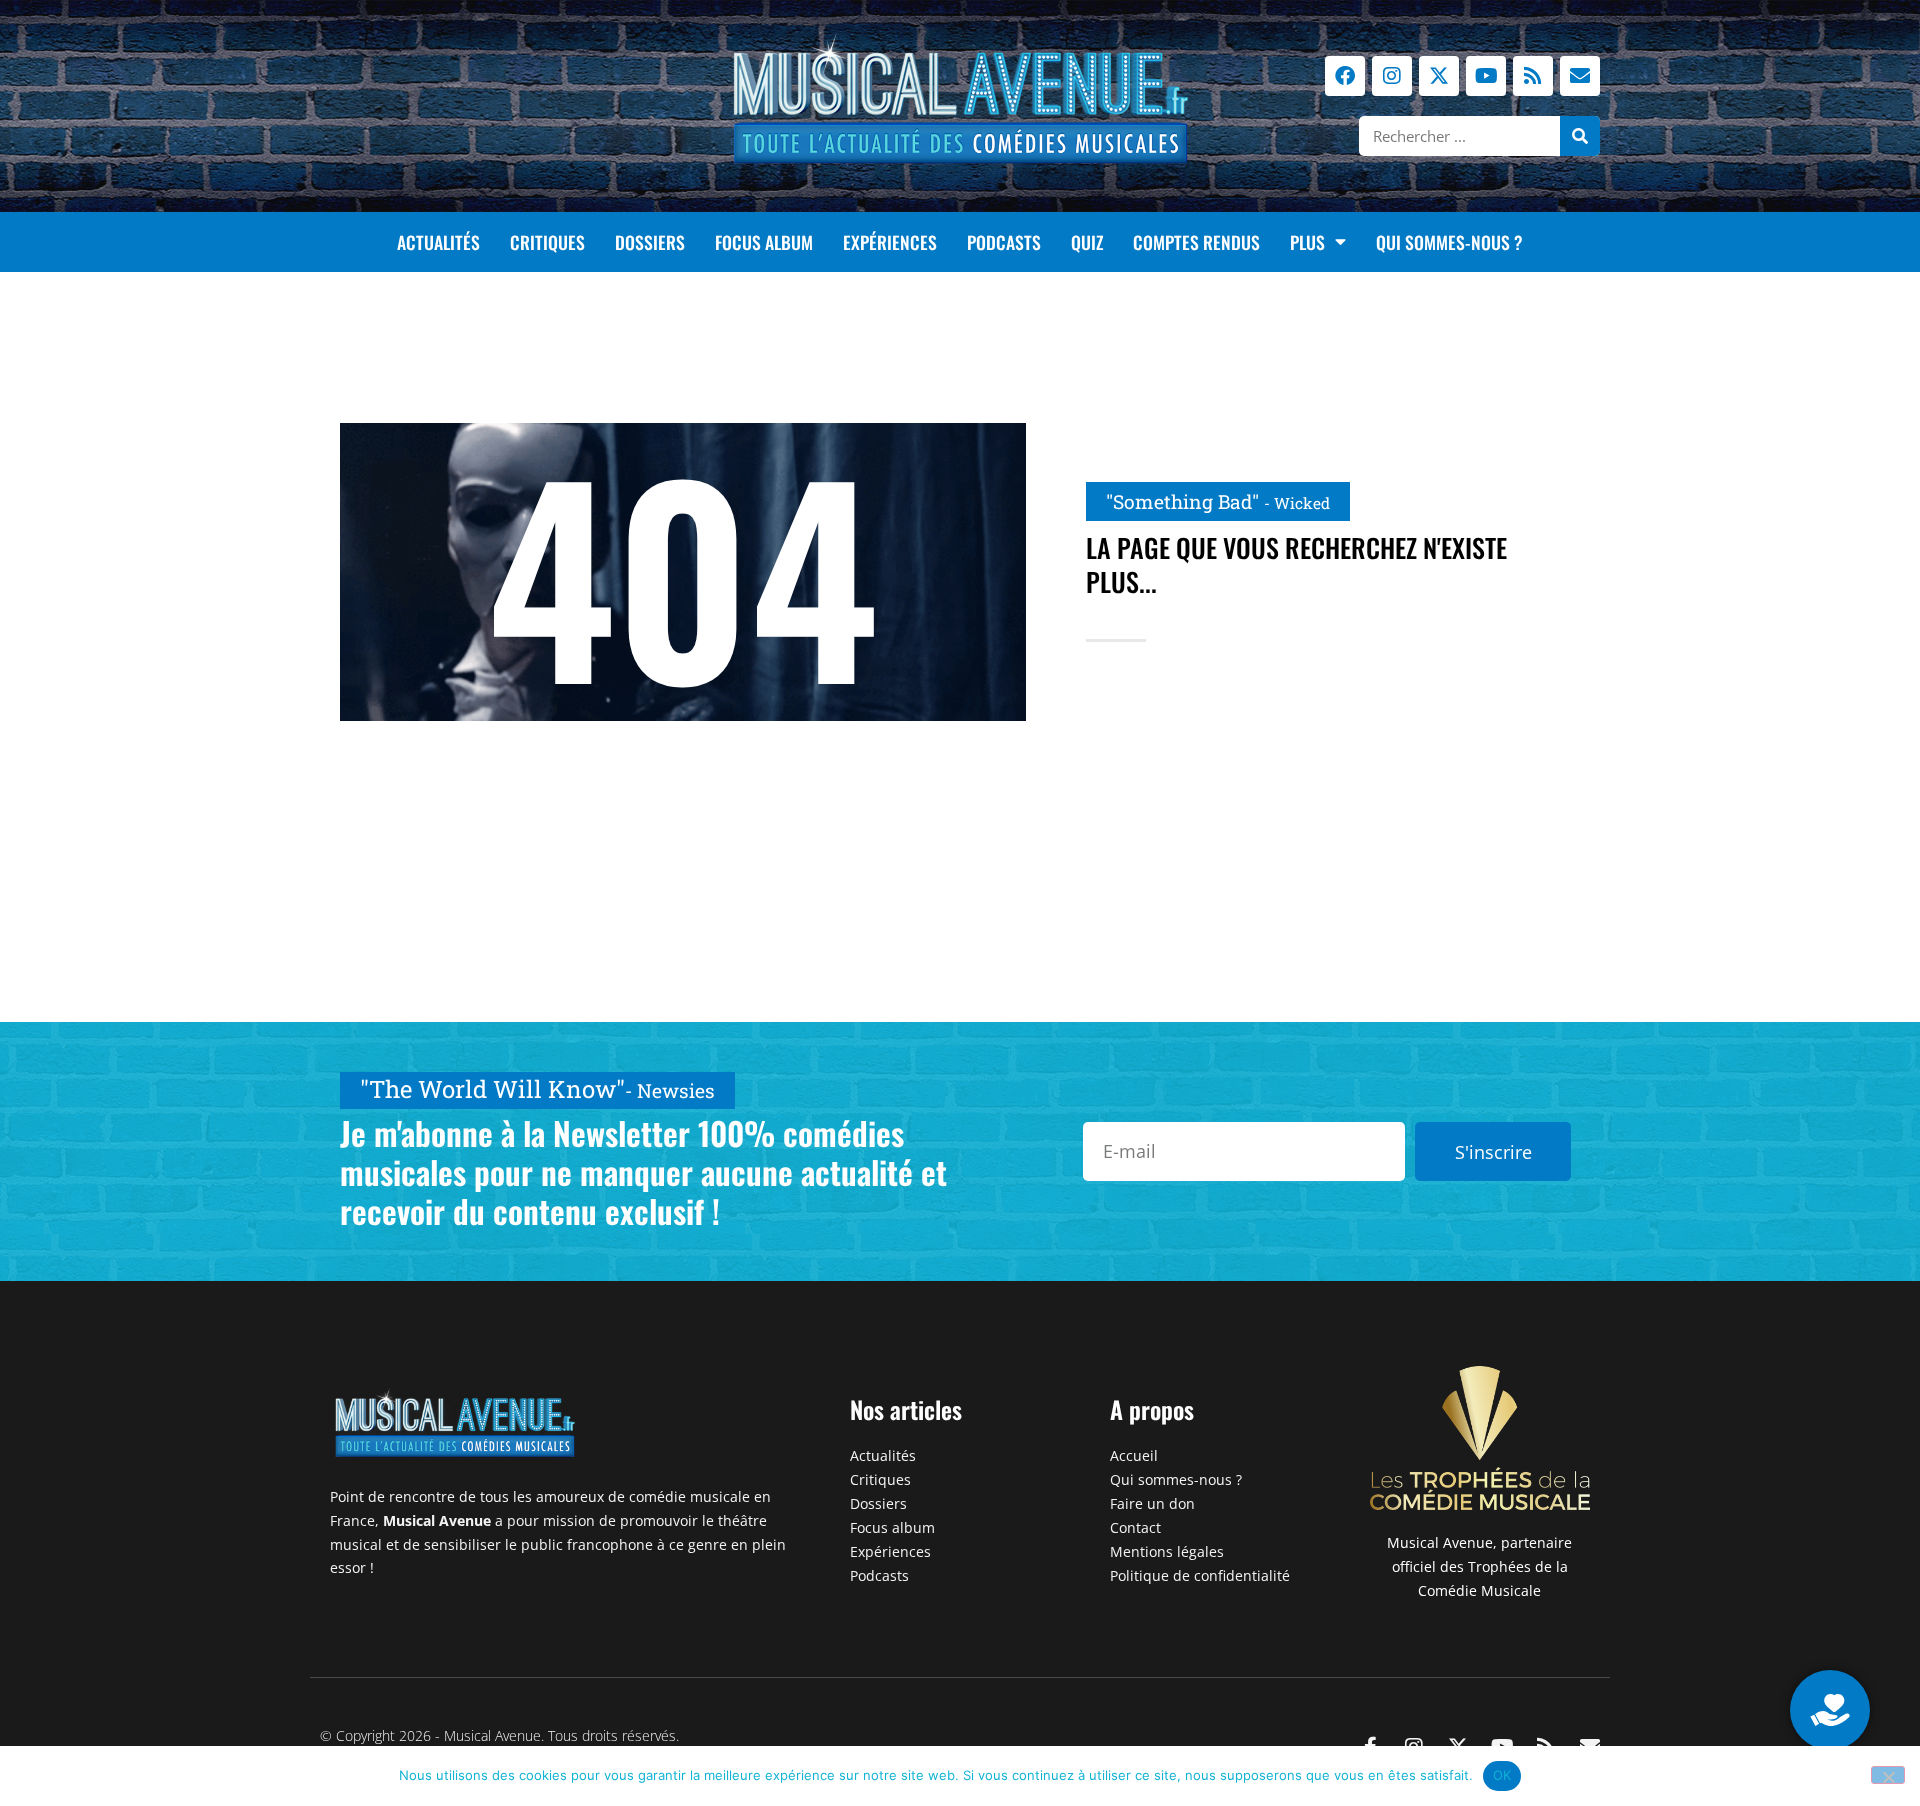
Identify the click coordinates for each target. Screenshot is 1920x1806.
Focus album (764, 242)
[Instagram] (1392, 76)
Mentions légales (1167, 1551)
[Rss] (1533, 76)
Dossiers (650, 242)
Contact (1135, 1527)
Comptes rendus (1196, 242)
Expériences (890, 242)
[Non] (1888, 1775)
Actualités (438, 242)
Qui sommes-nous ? (1449, 242)
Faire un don (1152, 1503)
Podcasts (1004, 242)
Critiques (547, 242)
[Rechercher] (1580, 136)
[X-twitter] (1439, 76)
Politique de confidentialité (1200, 1575)
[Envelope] (1580, 76)
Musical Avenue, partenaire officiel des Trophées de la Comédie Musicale (1479, 1566)
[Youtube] (1486, 76)
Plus (1307, 242)
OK (1502, 1775)
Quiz (1087, 242)
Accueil (1134, 1455)
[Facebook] (1345, 76)
